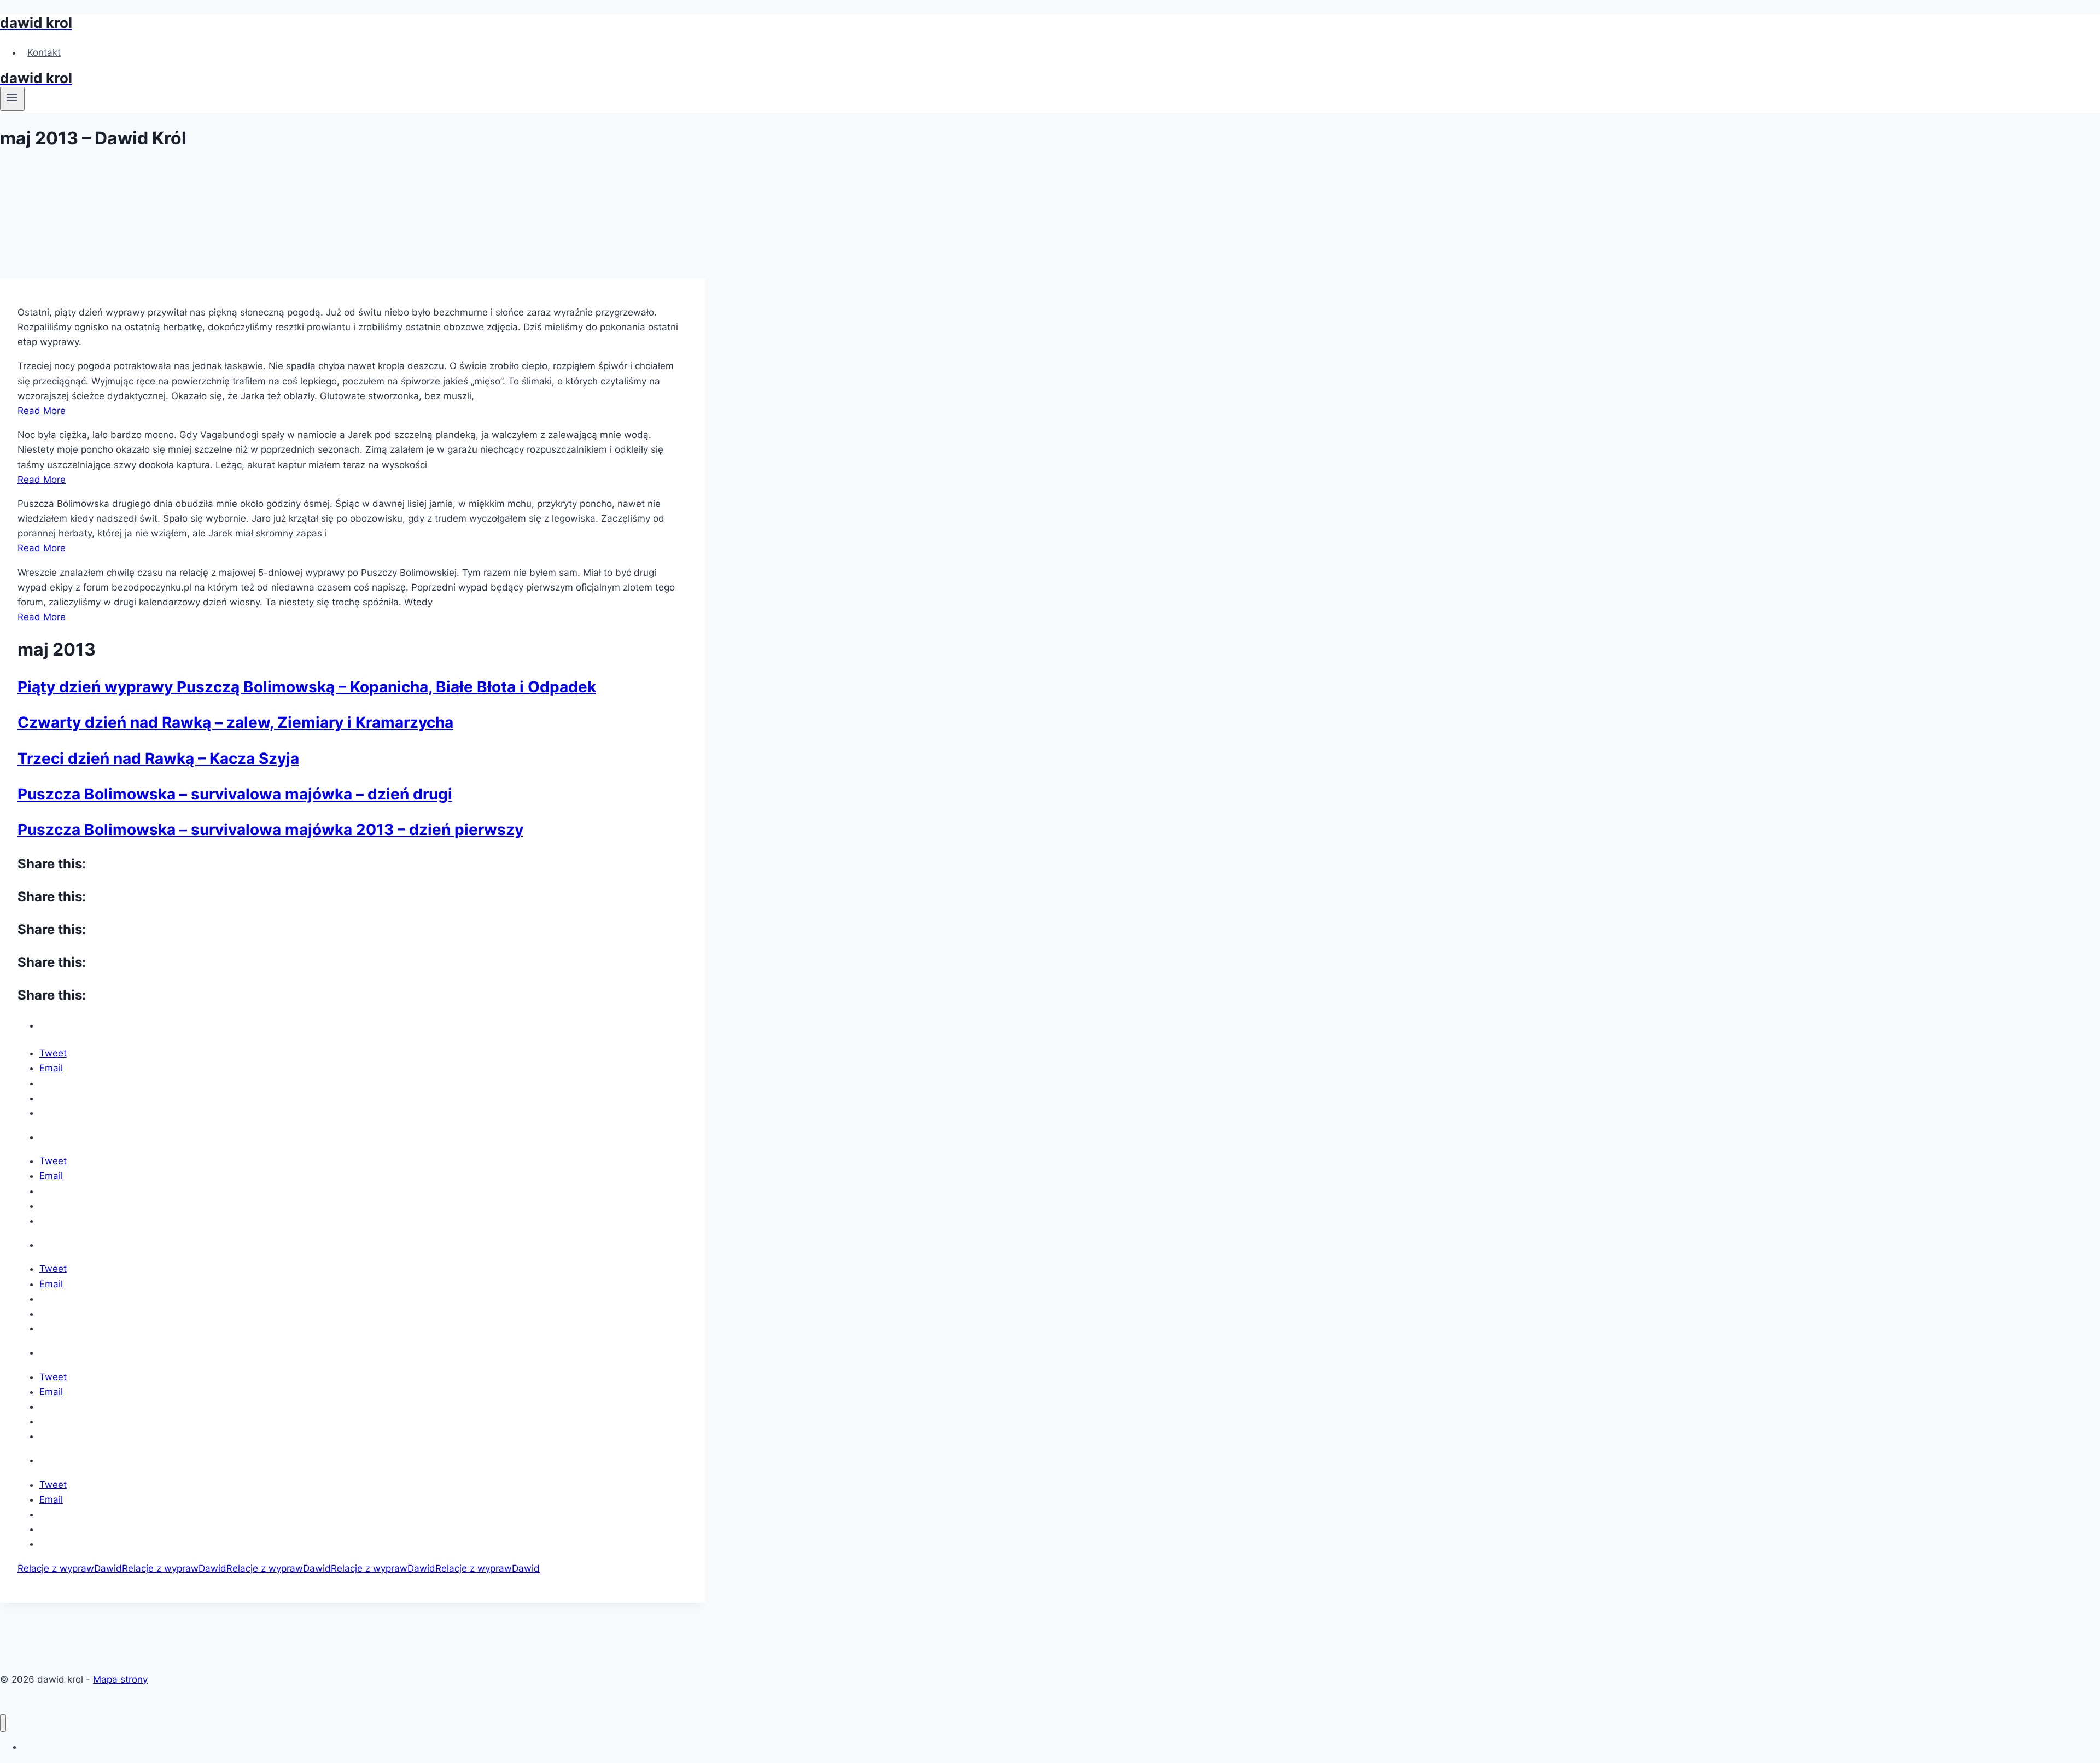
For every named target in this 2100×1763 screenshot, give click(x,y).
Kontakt (44, 52)
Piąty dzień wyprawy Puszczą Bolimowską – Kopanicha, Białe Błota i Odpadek (307, 687)
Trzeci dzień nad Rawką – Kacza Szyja (158, 758)
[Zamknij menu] (3, 1723)
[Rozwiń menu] (12, 99)
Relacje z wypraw (56, 1568)
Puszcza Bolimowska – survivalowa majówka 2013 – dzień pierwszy (270, 830)
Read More (42, 411)
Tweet (53, 1053)
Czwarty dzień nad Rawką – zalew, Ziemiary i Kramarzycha (235, 722)
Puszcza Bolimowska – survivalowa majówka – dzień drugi (235, 794)
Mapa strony (120, 1679)
